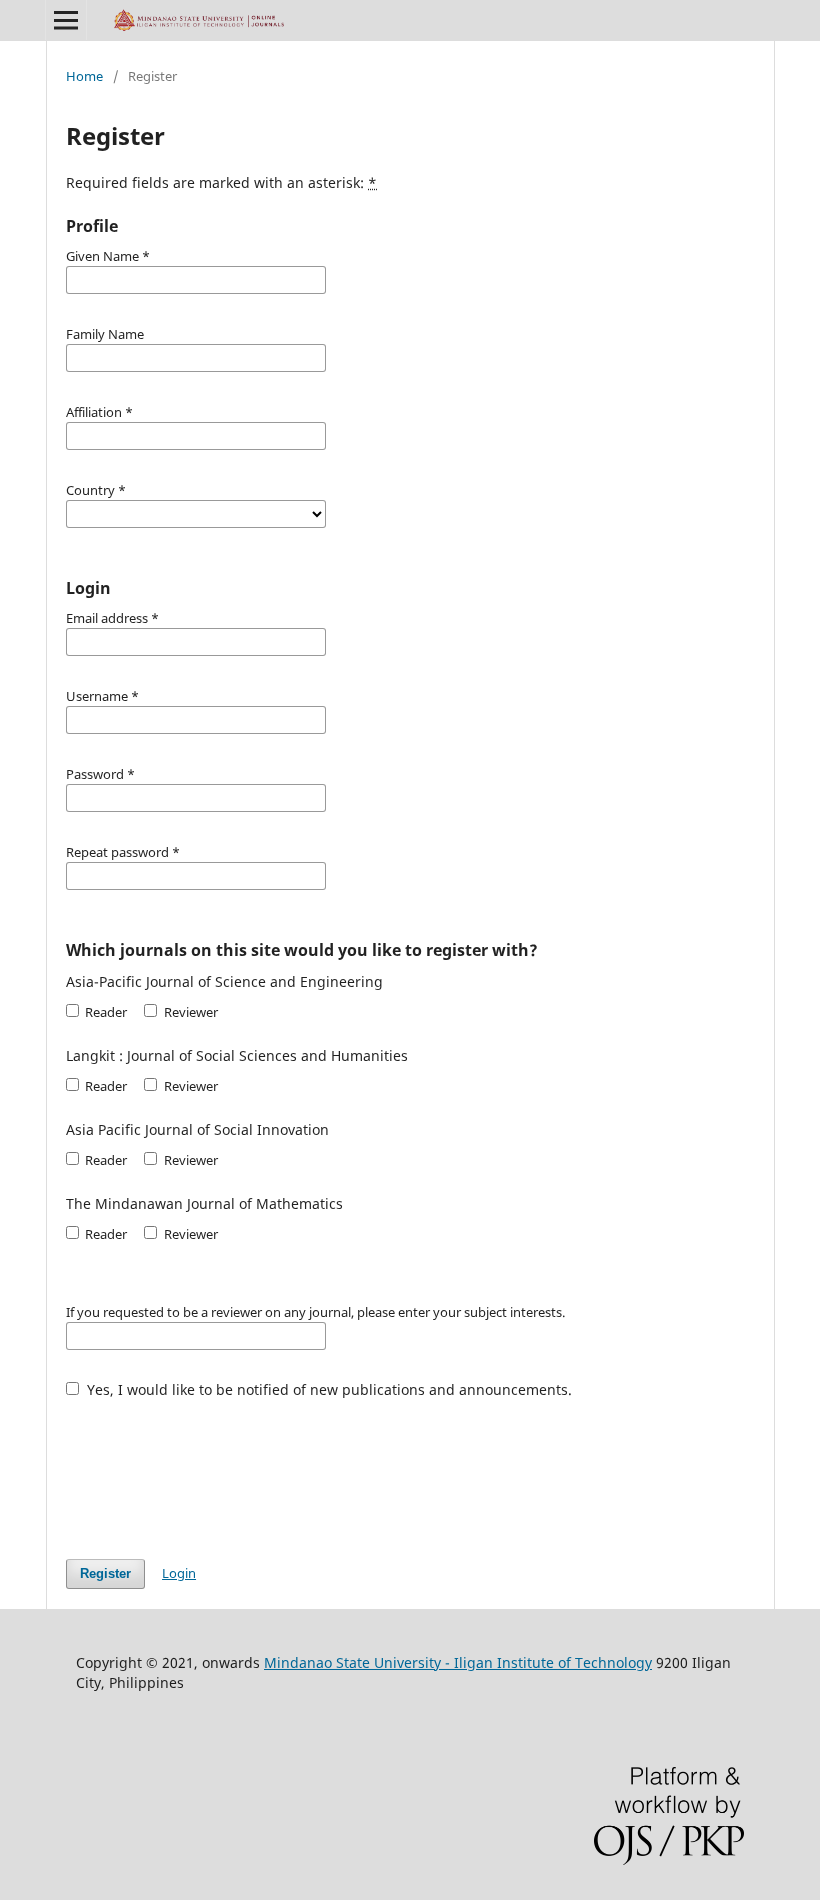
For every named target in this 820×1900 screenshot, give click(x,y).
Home (84, 76)
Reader (104, 1012)
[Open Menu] (66, 20)
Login (179, 1573)
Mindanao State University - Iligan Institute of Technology (458, 1662)
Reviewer (189, 1012)
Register (105, 1573)
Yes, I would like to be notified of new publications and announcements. (327, 1389)
